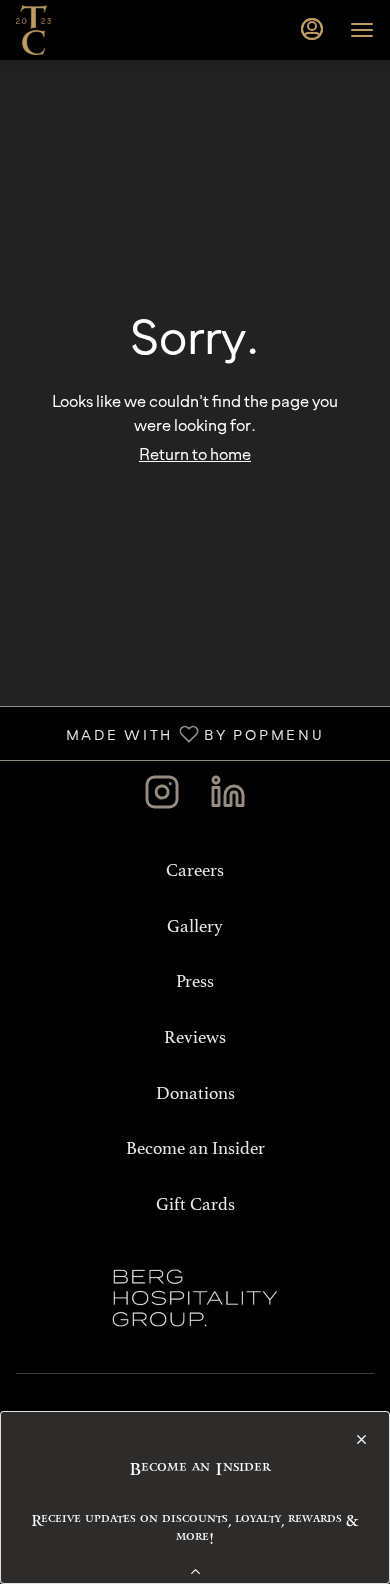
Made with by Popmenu (169, 732)
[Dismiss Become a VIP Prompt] (361, 1439)
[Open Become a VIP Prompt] (195, 1571)
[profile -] (312, 29)
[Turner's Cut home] (106, 30)
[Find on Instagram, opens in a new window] (162, 796)
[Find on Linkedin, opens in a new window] (228, 796)
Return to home (195, 454)
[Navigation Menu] (362, 30)
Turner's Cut (195, 1298)
